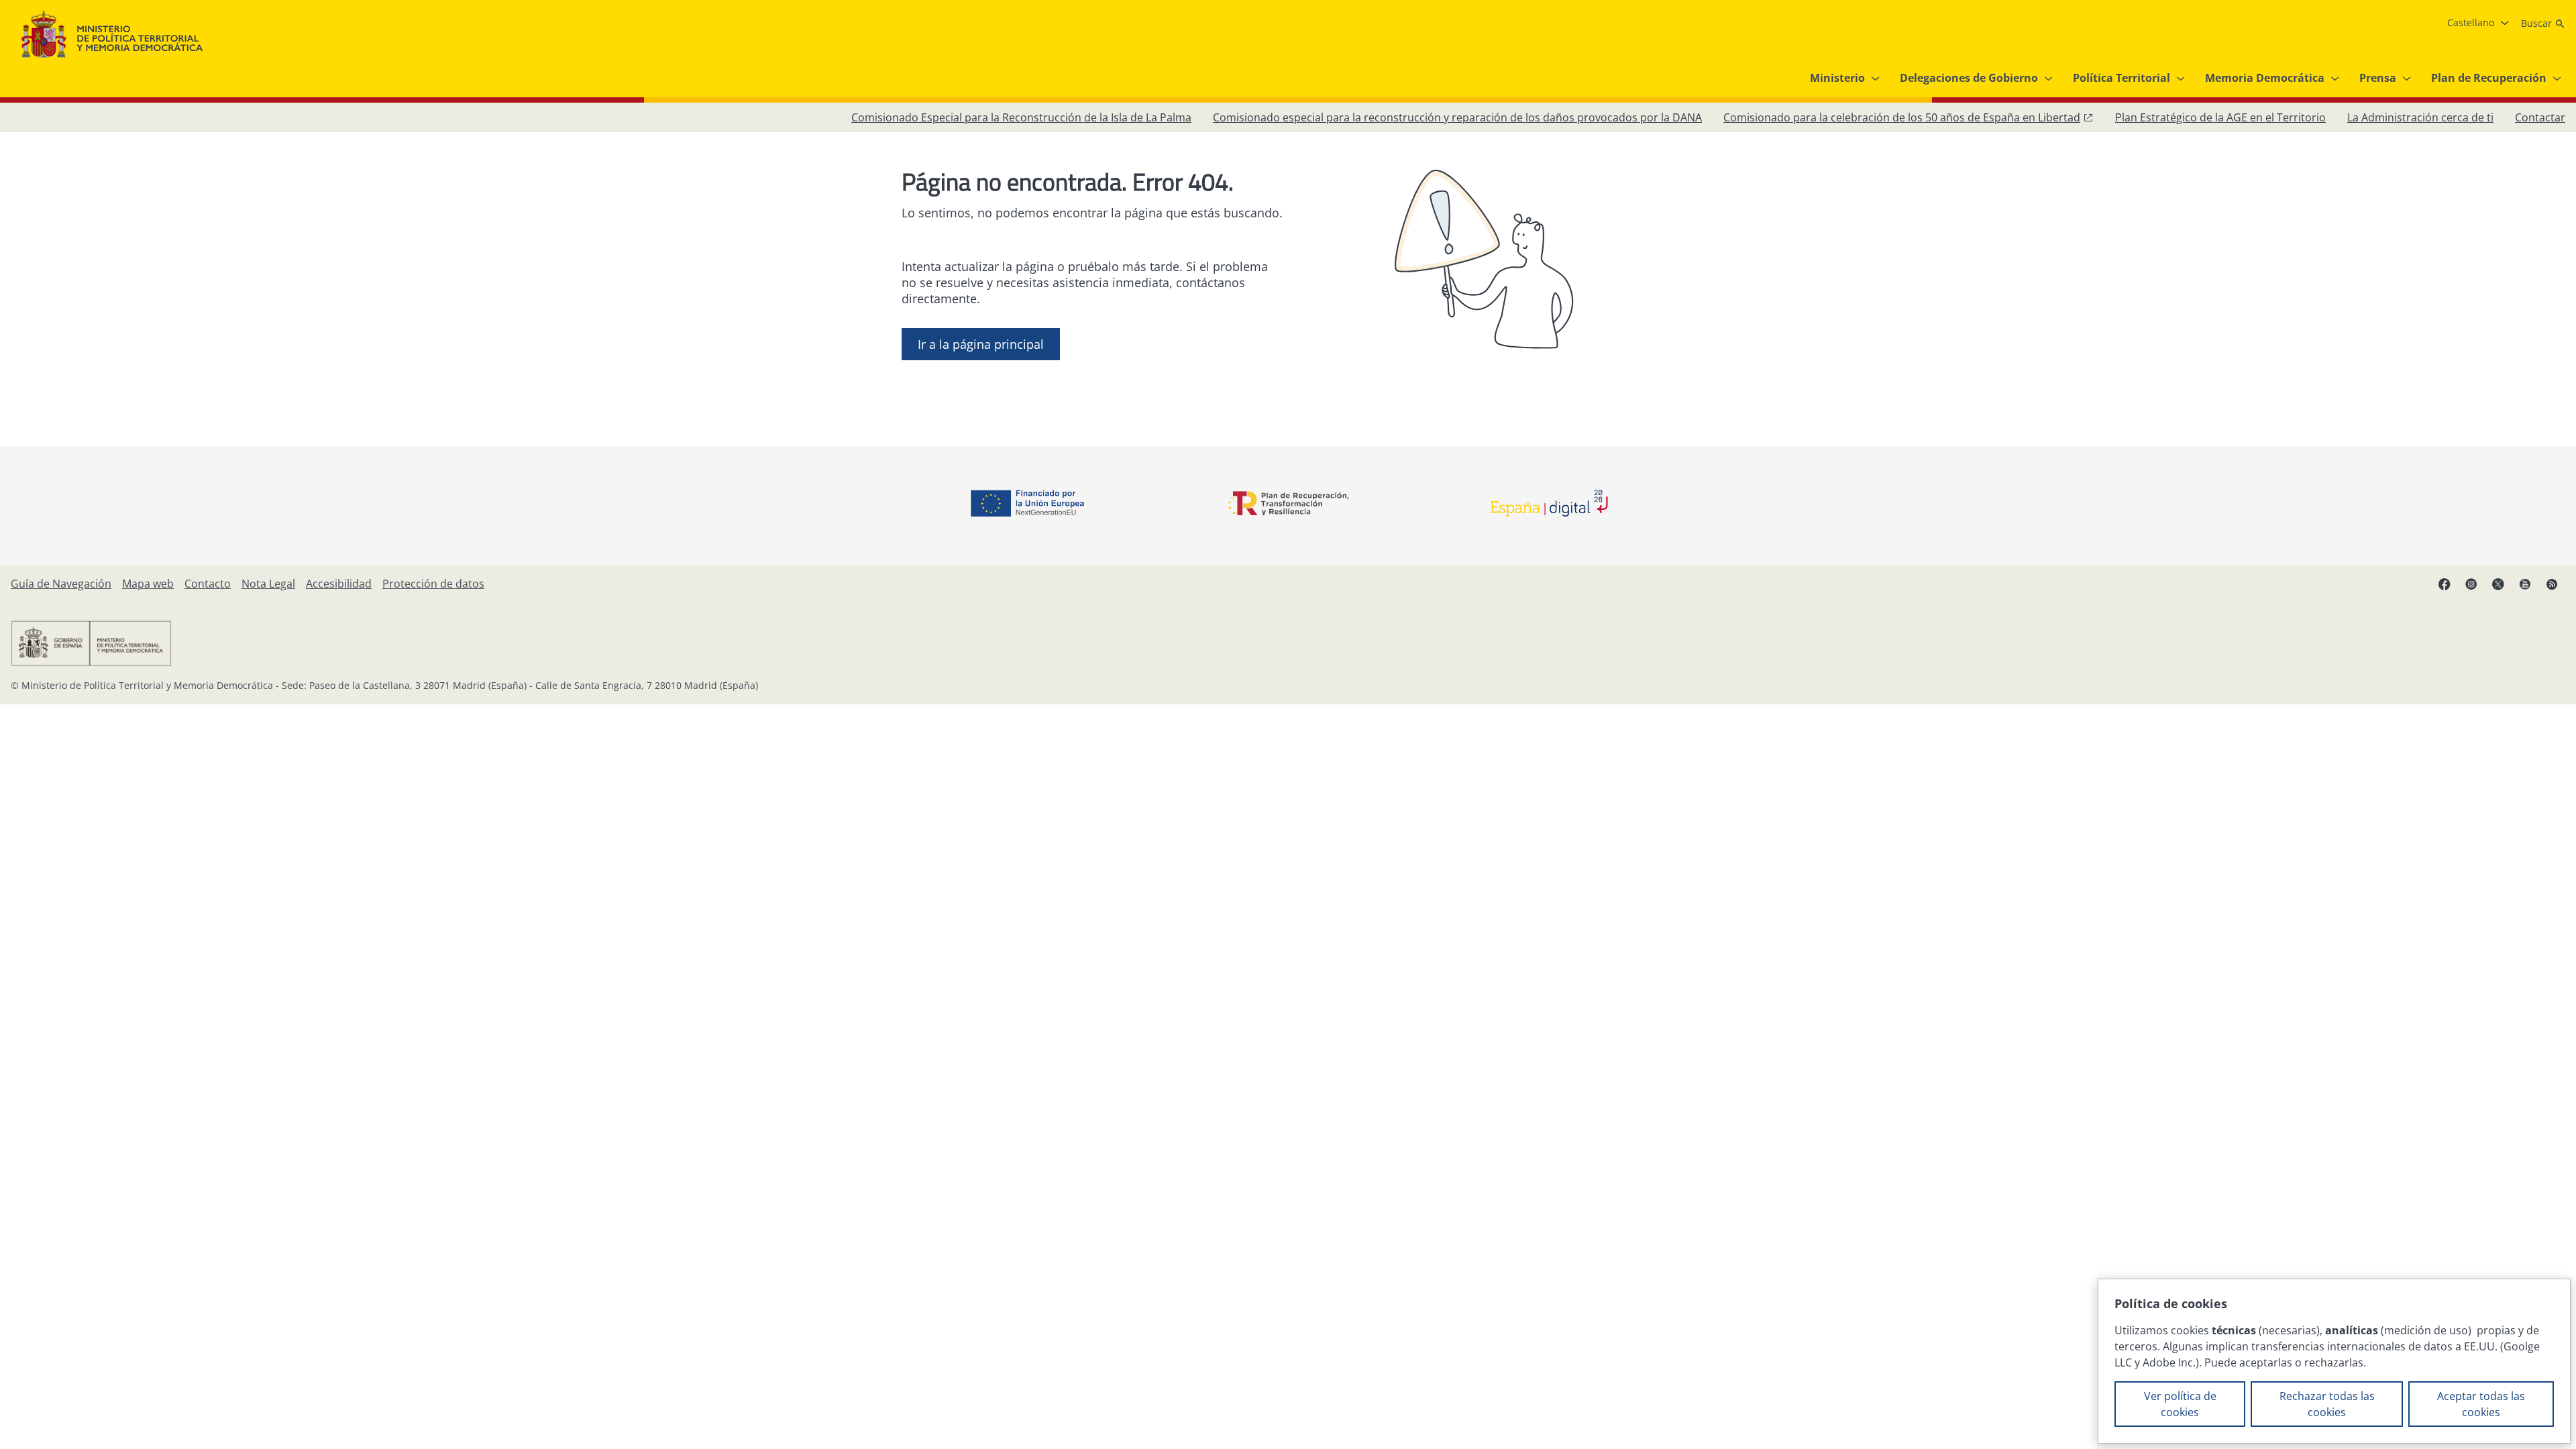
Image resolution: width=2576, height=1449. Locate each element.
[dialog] (2334, 1361)
